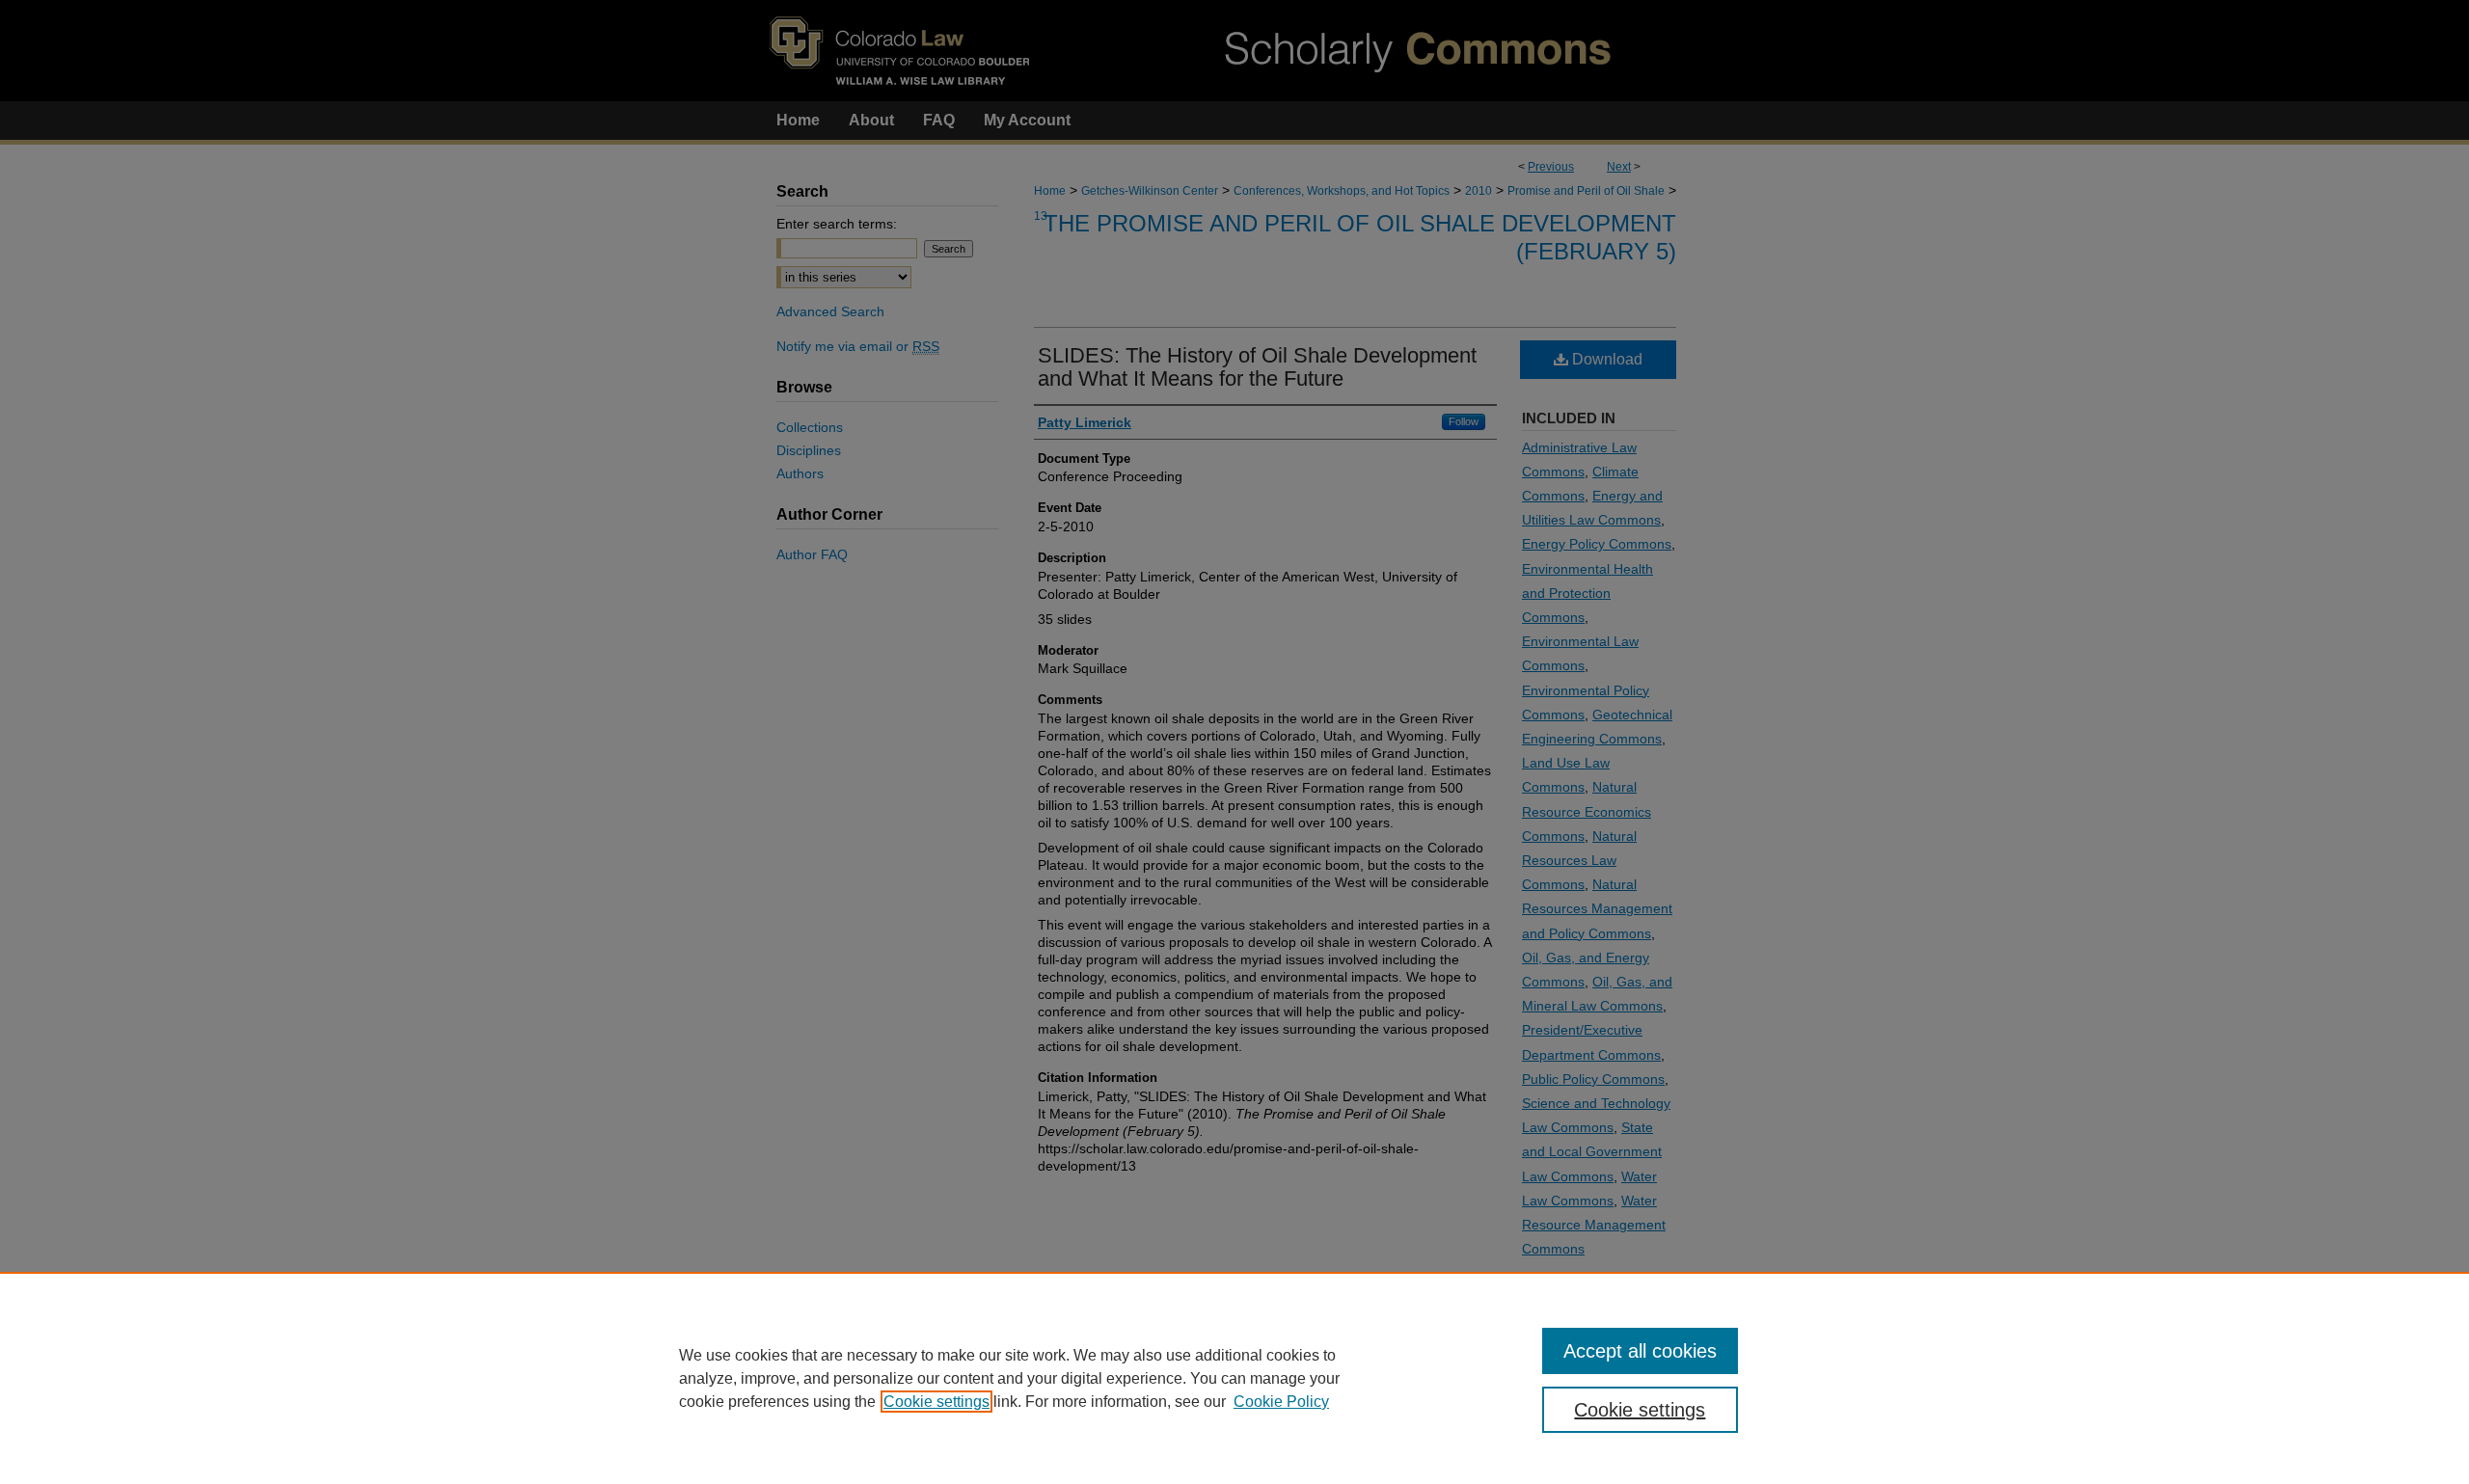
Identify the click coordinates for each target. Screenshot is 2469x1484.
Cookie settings (936, 1402)
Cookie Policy (1281, 1402)
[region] (1234, 1378)
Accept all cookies (1640, 1351)
